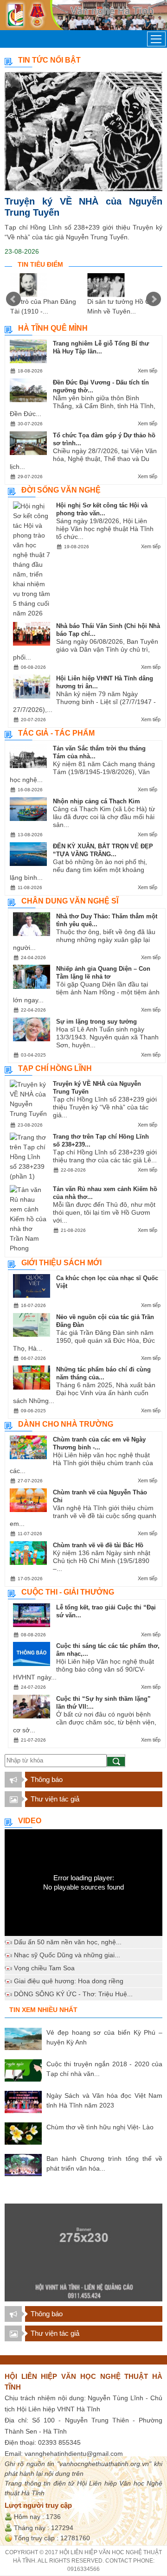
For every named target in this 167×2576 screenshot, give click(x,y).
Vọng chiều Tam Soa (44, 1968)
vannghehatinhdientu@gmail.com (74, 2454)
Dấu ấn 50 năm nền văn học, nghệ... (68, 1942)
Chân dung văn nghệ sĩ (70, 901)
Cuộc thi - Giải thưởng (68, 1592)
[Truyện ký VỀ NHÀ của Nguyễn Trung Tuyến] (83, 131)
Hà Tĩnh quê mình (53, 328)
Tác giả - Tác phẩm (56, 733)
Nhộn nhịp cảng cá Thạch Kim (96, 801)
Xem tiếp (148, 371)
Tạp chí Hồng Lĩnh (55, 1068)
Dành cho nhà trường (66, 1424)
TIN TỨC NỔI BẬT (49, 60)
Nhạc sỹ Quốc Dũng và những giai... (67, 1955)
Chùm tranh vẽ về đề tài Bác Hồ (98, 1545)
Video (30, 1821)
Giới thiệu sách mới (61, 1263)
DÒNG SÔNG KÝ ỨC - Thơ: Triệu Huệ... (73, 1994)
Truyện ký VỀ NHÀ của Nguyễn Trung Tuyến (83, 207)
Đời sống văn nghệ (61, 490)
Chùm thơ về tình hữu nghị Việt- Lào (100, 2127)
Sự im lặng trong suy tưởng (96, 1022)
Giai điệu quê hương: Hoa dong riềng (69, 1981)
